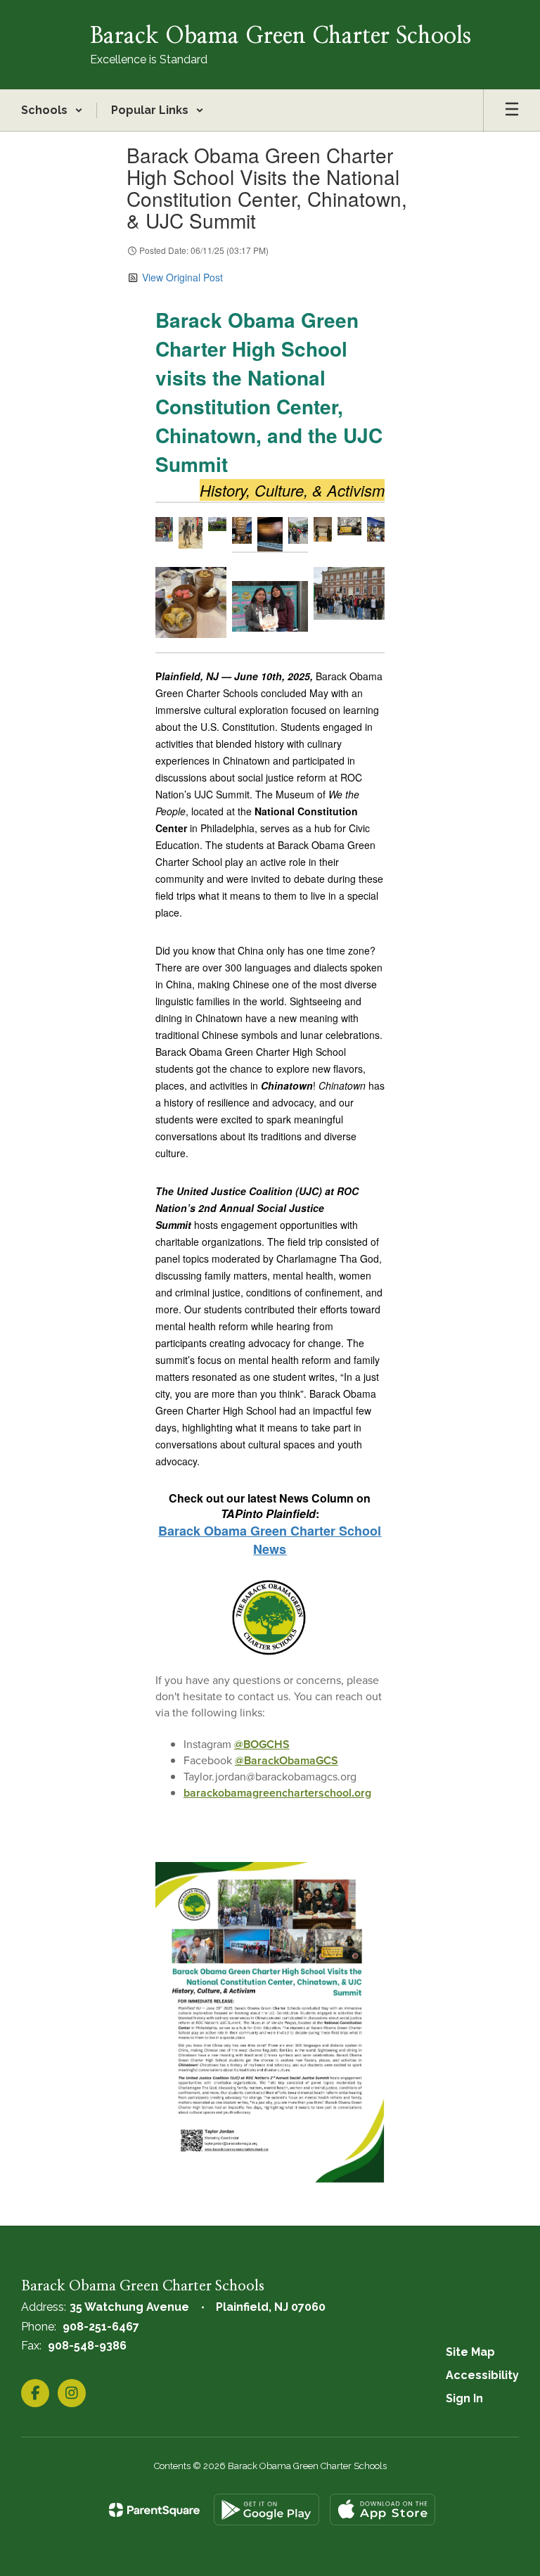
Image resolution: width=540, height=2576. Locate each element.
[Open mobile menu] (512, 110)
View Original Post (182, 277)
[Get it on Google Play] (266, 2510)
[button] (52, 110)
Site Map (470, 2352)
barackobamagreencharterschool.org (277, 1793)
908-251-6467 (101, 2327)
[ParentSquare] (154, 2510)
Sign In (464, 2398)
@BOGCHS (262, 1744)
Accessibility (482, 2375)
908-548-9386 (87, 2346)
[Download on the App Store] (382, 2510)
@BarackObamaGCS (287, 1760)
